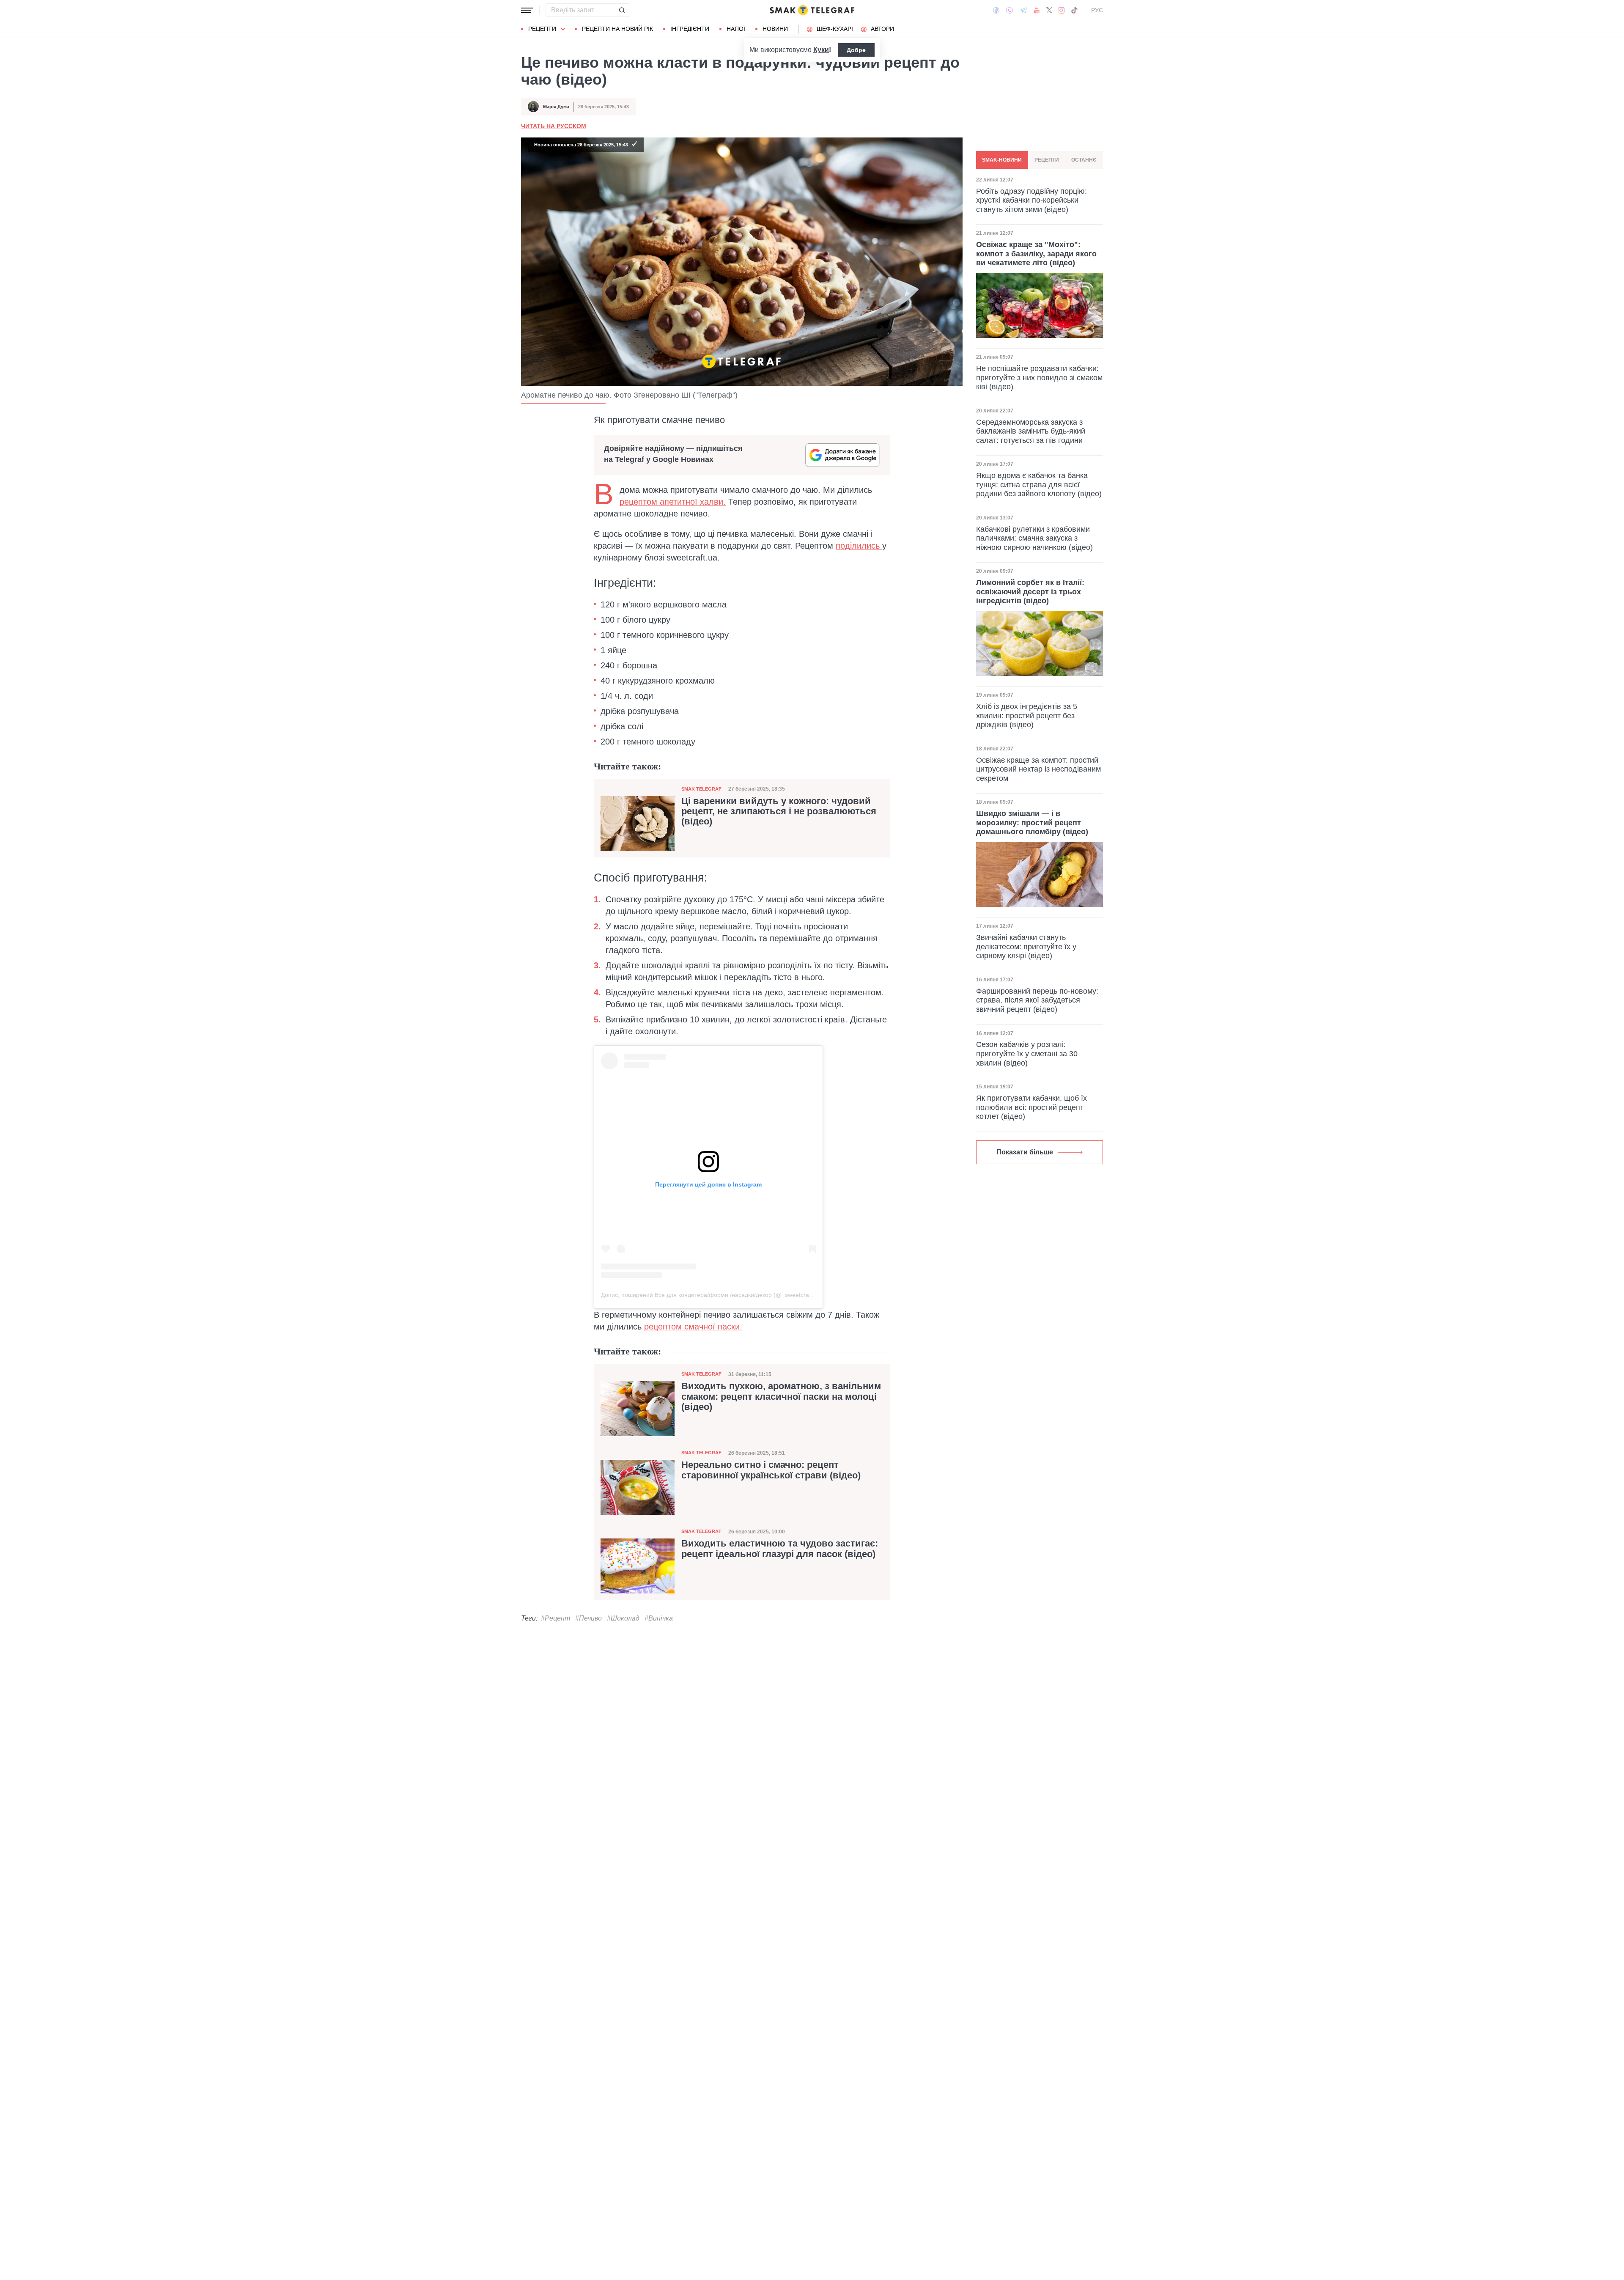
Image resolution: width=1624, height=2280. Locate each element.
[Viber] (1010, 10)
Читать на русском (554, 126)
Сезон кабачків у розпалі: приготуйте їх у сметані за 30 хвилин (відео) (1027, 1053)
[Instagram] (1061, 10)
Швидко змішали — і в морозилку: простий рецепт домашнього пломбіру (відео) (1032, 823)
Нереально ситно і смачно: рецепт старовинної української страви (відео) (771, 1470)
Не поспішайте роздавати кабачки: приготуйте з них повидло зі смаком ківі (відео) (1039, 378)
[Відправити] (622, 10)
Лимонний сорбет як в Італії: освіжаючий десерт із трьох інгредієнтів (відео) (1030, 592)
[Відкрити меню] (527, 10)
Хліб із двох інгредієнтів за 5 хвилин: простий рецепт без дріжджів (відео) (1027, 716)
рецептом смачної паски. (693, 1327)
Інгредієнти (690, 29)
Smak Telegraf (701, 789)
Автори (882, 29)
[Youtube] (1037, 10)
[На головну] (812, 10)
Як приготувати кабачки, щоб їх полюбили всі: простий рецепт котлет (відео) (1031, 1107)
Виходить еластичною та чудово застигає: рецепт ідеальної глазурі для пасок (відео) (780, 1549)
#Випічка (659, 1618)
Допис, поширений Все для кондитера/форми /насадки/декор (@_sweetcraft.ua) (712, 1295)
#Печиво (588, 1618)
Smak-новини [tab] (1002, 160)
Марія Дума (556, 107)
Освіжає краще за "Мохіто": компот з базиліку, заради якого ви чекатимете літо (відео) (1036, 254)
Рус (1097, 10)
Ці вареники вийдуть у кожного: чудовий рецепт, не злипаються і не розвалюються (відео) (779, 811)
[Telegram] (1023, 10)
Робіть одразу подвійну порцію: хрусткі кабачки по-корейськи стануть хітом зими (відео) (1031, 200)
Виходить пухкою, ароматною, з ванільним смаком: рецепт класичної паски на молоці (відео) (781, 1396)
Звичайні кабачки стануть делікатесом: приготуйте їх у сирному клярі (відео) (1026, 946)
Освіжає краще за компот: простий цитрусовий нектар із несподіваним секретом (1038, 769)
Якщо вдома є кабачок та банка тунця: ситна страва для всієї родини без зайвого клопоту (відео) (1039, 485)
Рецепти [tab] (1047, 160)
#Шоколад (623, 1618)
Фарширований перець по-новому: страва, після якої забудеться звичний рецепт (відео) (1037, 1000)
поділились (859, 546)
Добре (856, 50)
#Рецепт (556, 1618)
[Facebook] (996, 10)
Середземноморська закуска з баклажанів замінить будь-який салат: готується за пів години (1031, 431)
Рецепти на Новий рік (617, 29)
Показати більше (1025, 1152)
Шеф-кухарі (835, 29)
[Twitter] (1049, 10)
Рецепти (542, 29)
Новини (775, 29)
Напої (736, 29)
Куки (821, 50)
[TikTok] (1074, 10)
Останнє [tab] (1084, 160)
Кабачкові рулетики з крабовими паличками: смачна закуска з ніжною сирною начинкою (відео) (1034, 538)
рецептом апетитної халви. (673, 502)
